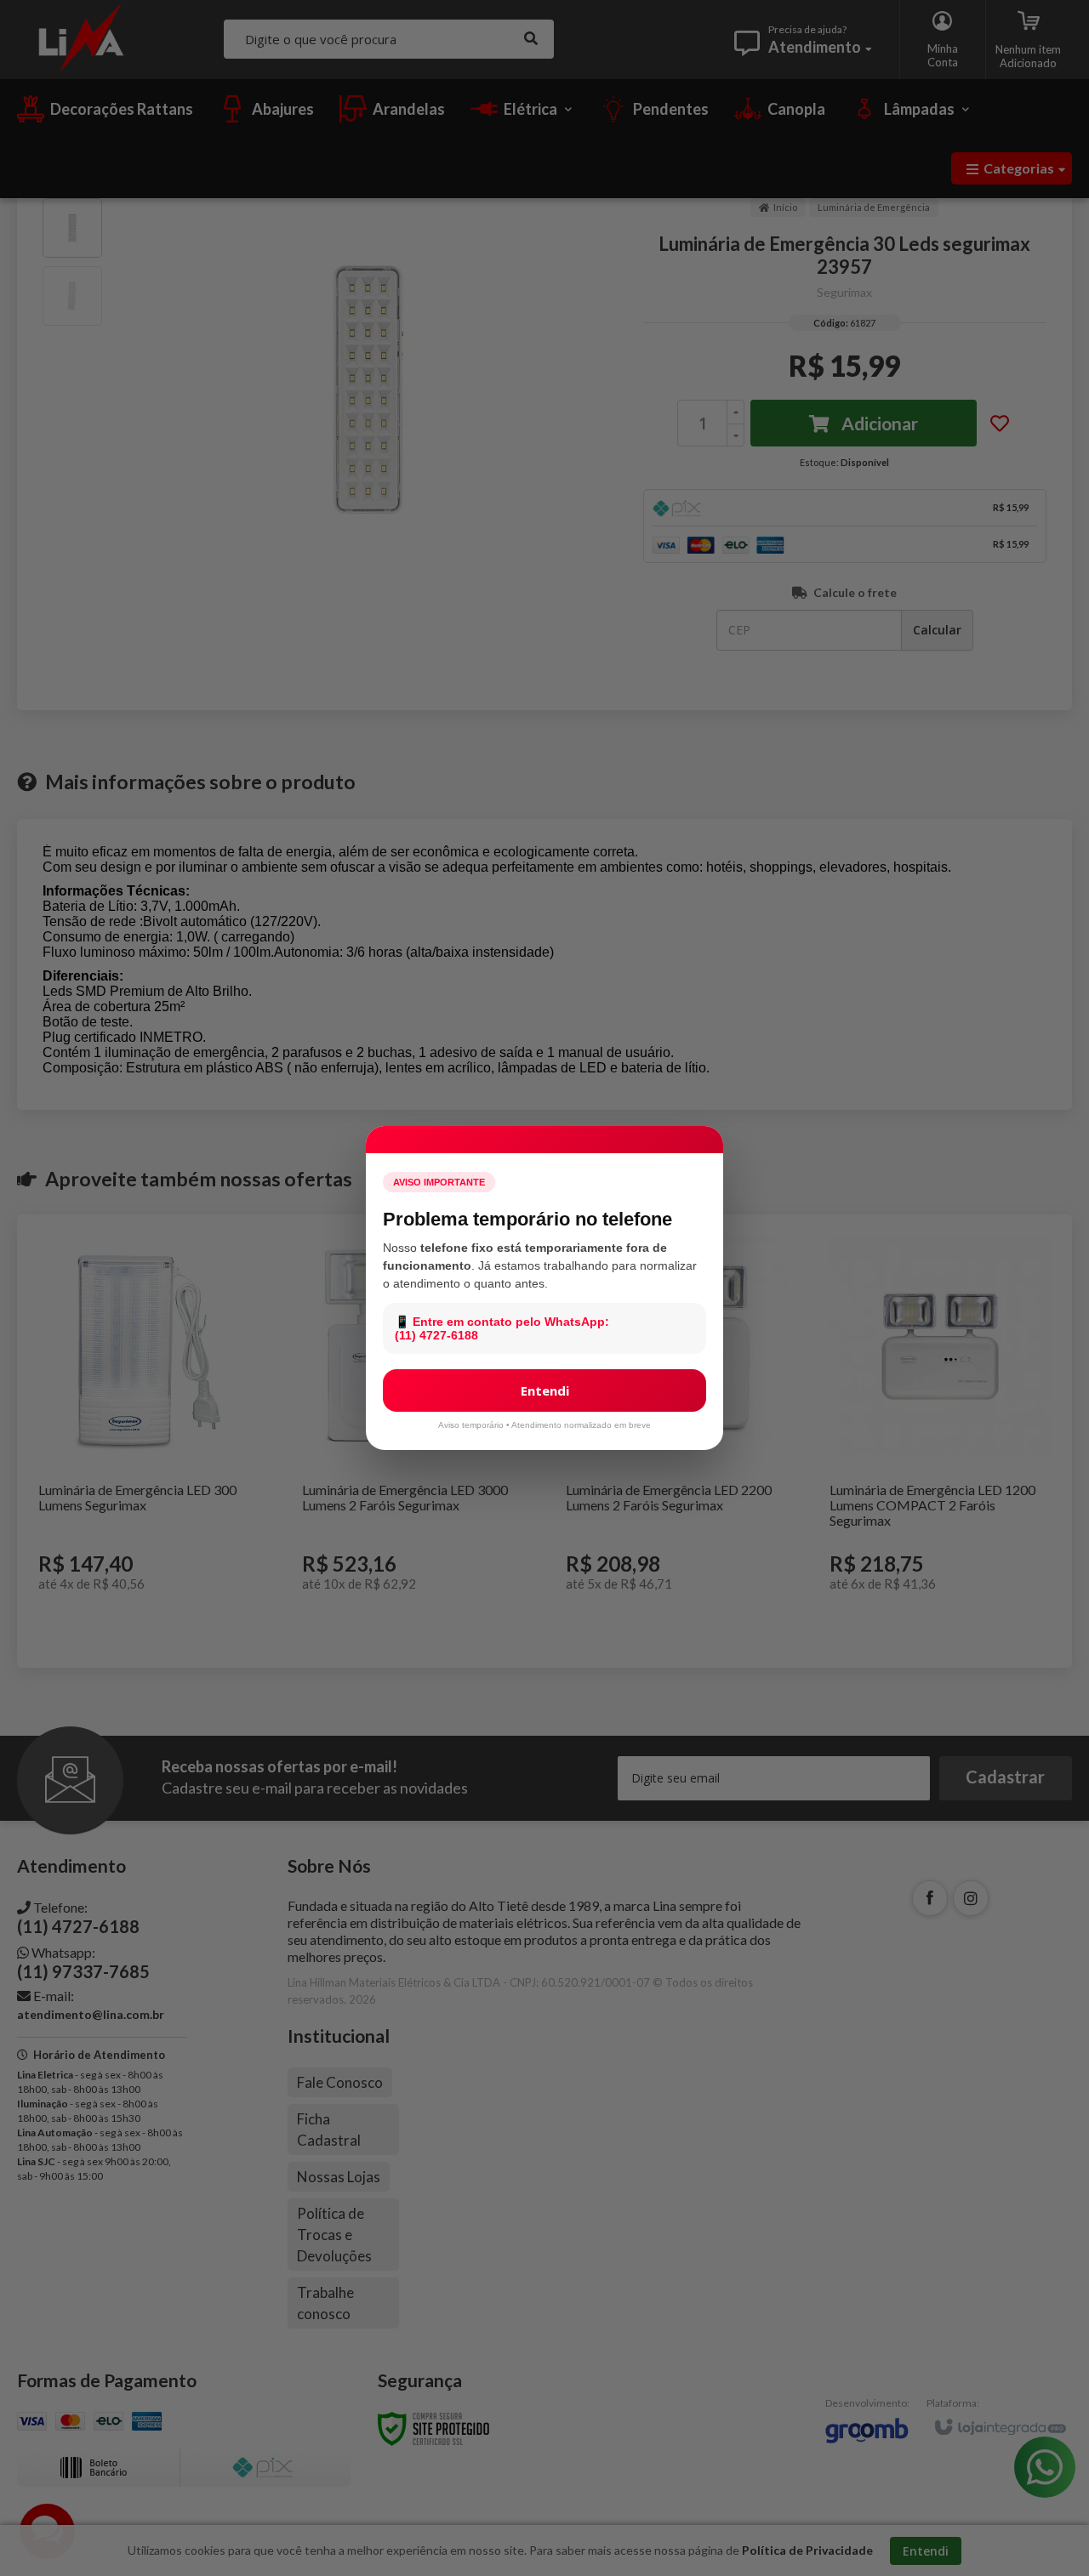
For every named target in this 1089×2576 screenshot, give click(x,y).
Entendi (545, 1390)
